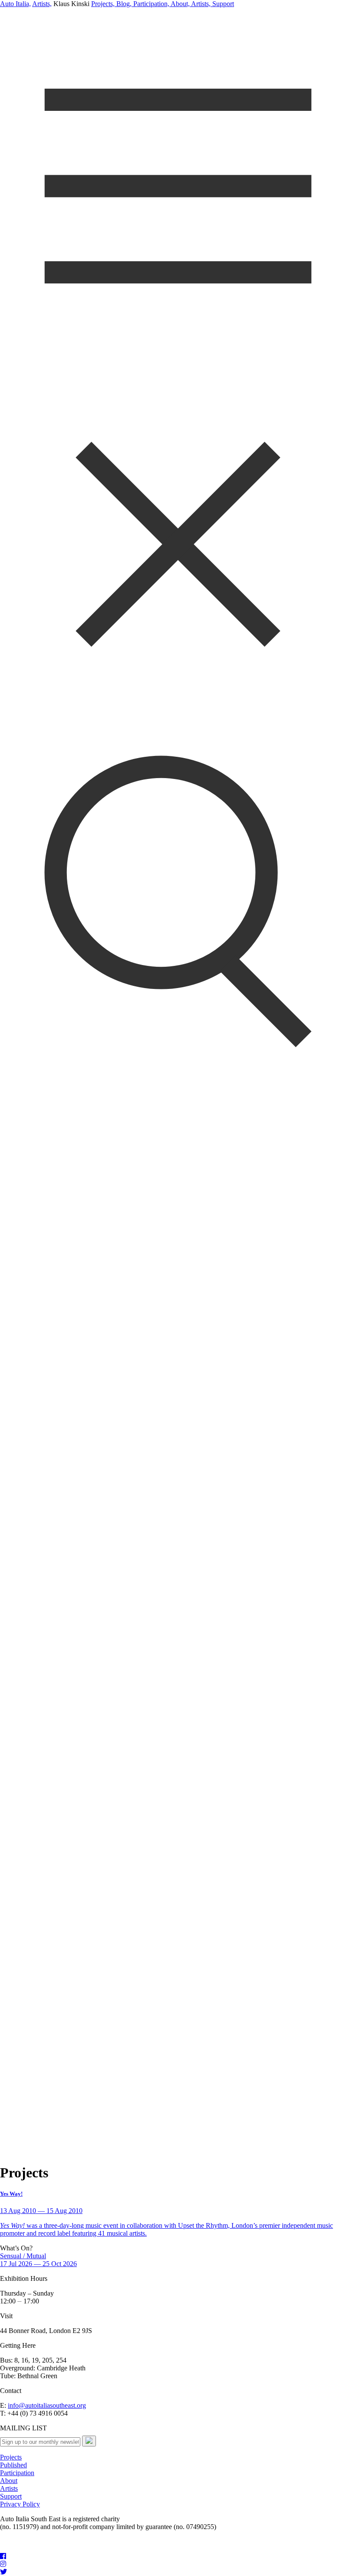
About (9, 2481)
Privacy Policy (20, 2504)
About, (180, 4)
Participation (17, 2473)
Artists (9, 2488)
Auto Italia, (15, 4)
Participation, (150, 4)
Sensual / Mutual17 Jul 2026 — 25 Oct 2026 (38, 2260)
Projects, (103, 4)
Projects (11, 2457)
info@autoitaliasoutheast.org (47, 2405)
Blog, (123, 4)
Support (222, 4)
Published (13, 2465)
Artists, (42, 4)
